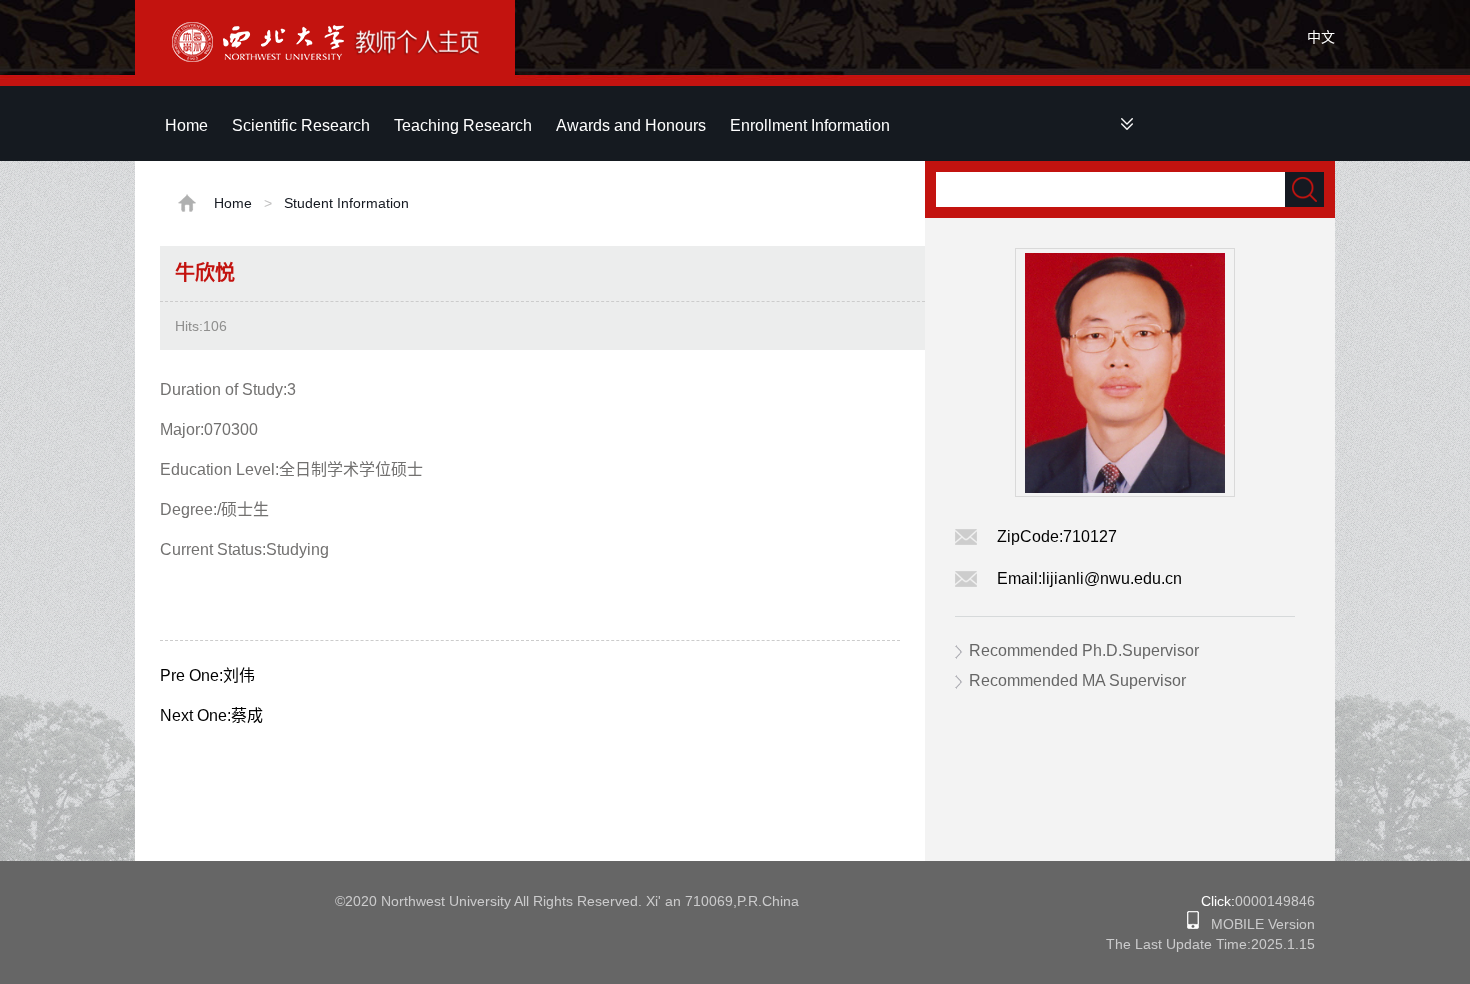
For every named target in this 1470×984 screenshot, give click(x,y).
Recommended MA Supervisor (1077, 680)
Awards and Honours (631, 125)
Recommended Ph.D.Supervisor (1084, 650)
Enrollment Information (810, 125)
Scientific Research (301, 125)
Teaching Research (463, 125)
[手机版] (1193, 924)
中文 (1321, 37)
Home (186, 125)
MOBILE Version (1257, 924)
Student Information (346, 203)
